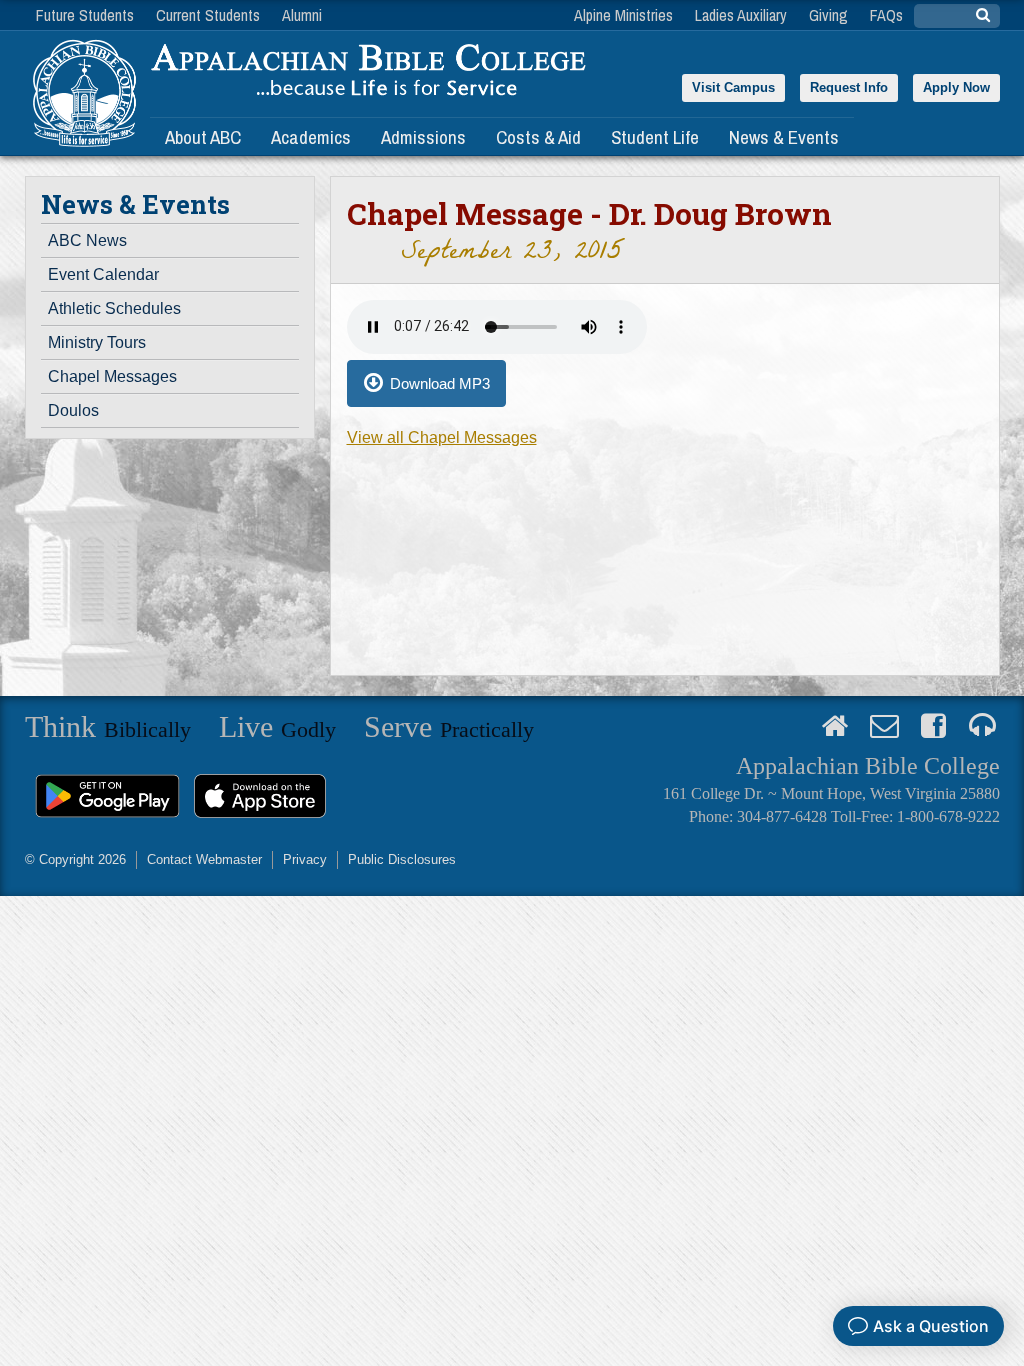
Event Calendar (103, 274)
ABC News (87, 240)
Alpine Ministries (623, 15)
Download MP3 (440, 383)
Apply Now (956, 87)
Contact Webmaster (204, 859)
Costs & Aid (538, 137)
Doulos (73, 410)
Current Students (208, 15)
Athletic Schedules (114, 308)
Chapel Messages (112, 376)
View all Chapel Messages (442, 437)
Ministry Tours (97, 342)
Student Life (655, 137)
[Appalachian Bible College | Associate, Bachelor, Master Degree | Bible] (83, 93)
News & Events (784, 137)
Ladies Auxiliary (741, 15)
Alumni (302, 15)
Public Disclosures (402, 859)
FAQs (886, 15)
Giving (828, 15)
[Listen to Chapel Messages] (982, 727)
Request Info (849, 87)
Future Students (85, 15)
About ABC (203, 137)
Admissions (423, 137)
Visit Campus (733, 87)
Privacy (305, 859)
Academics (311, 137)
